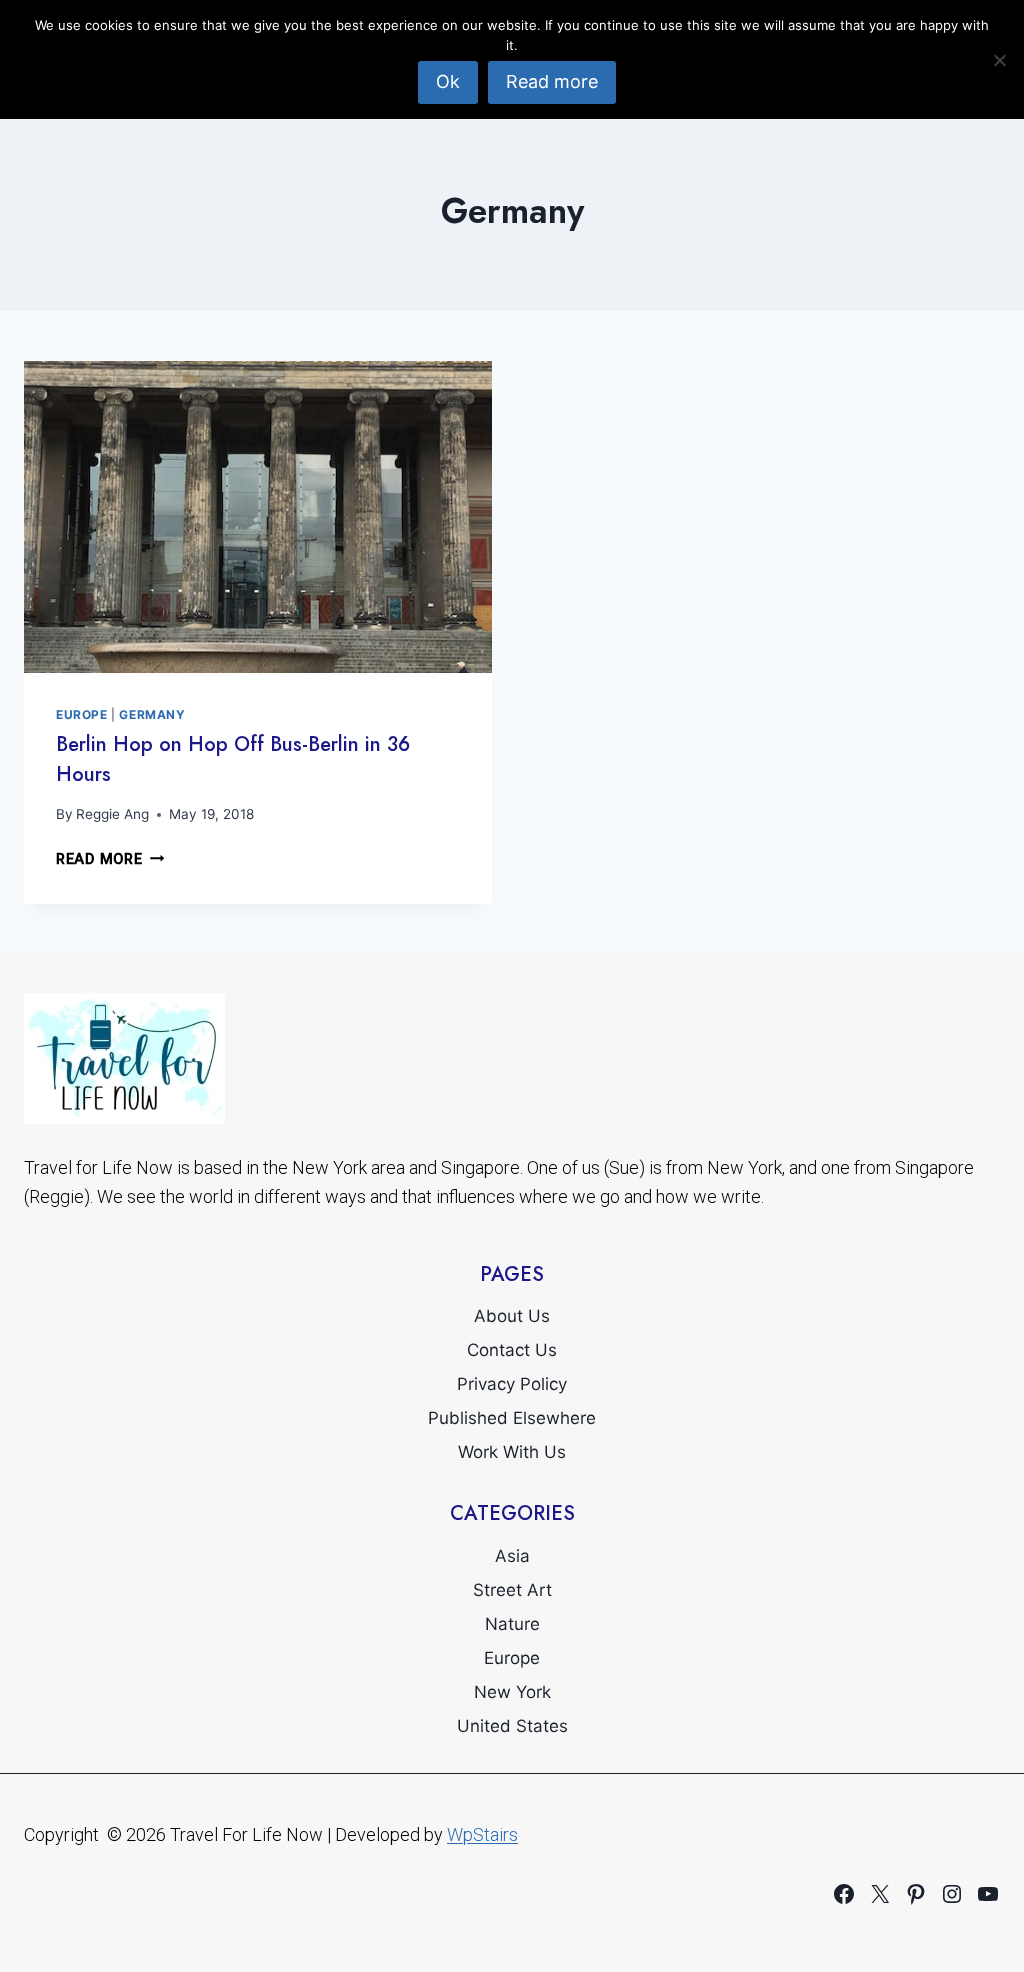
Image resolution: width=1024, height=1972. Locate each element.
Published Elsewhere (512, 1418)
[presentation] (258, 517)
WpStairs (482, 1834)
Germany (152, 714)
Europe (82, 714)
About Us (512, 1316)
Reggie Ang (112, 814)
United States (512, 1726)
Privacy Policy (512, 1384)
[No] (999, 60)
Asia (512, 1556)
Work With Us (512, 1452)
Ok (448, 81)
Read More (110, 859)
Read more (552, 81)
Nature (512, 1624)
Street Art (512, 1590)
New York (512, 1692)
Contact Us (512, 1350)
